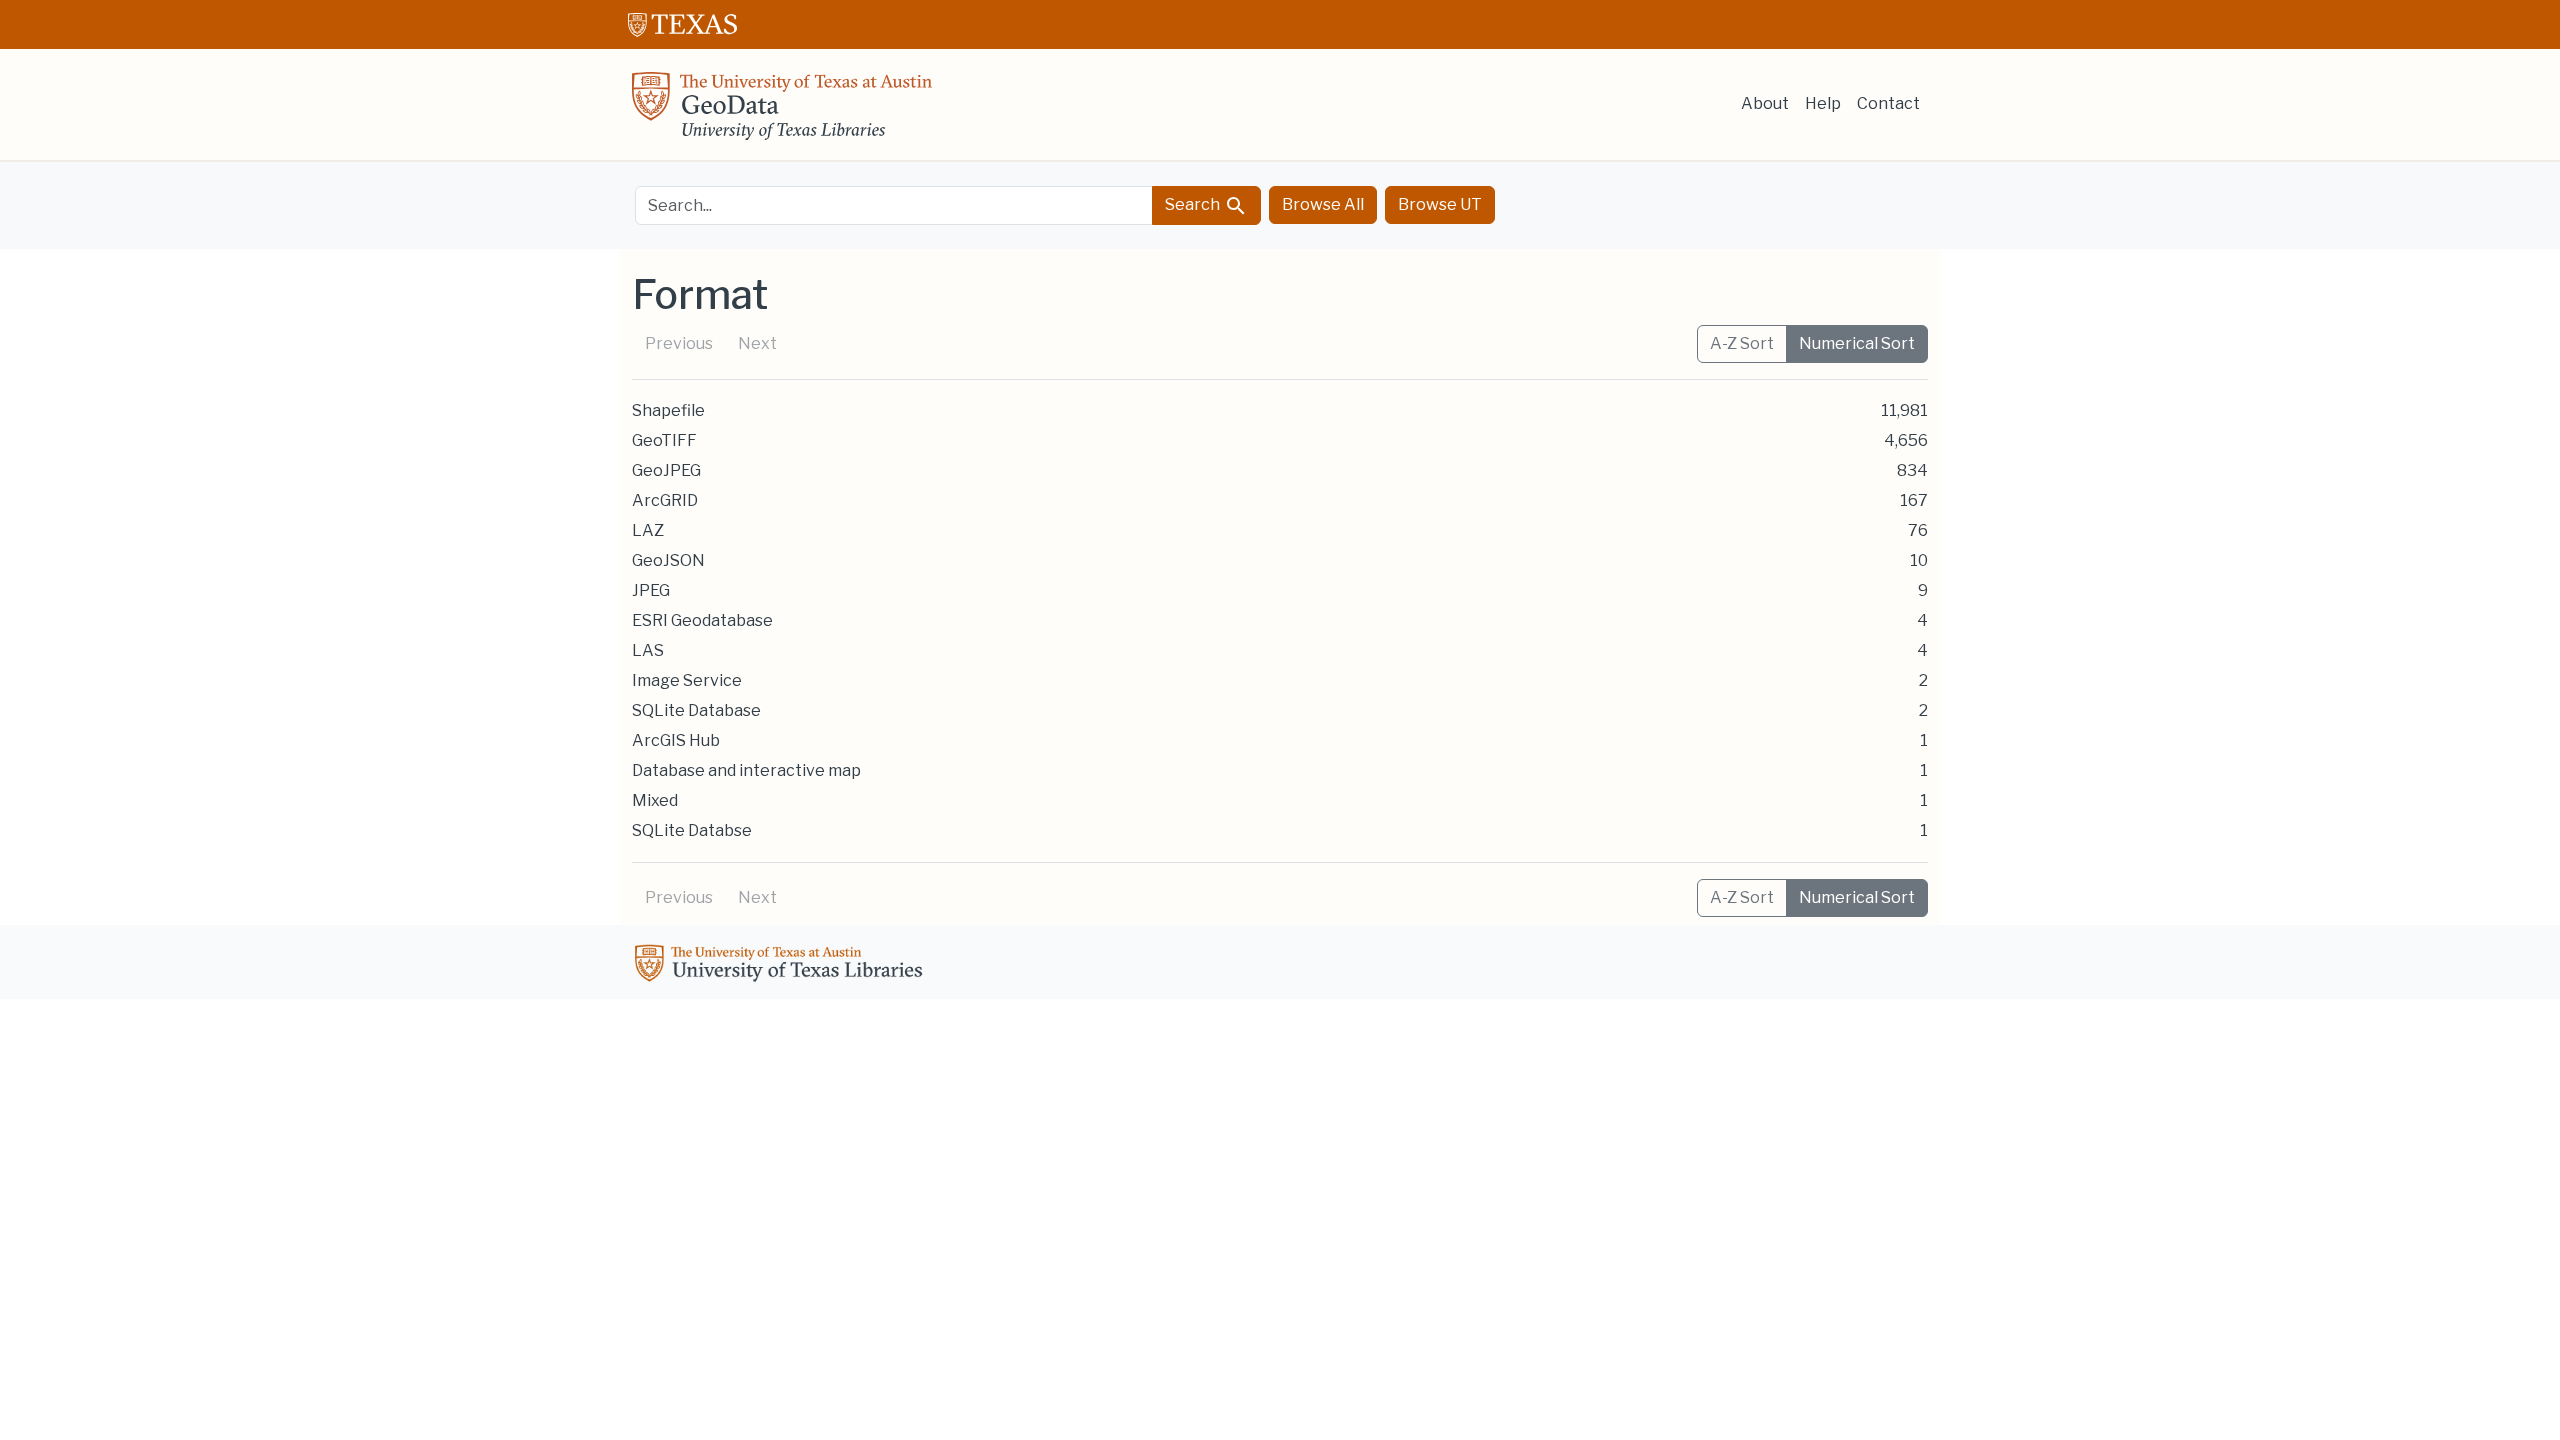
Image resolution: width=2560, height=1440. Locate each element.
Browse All (1323, 204)
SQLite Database (696, 710)
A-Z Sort (1742, 343)
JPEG (651, 590)
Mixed (655, 800)
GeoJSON (668, 560)
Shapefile (668, 410)
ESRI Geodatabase (702, 620)
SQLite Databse (692, 830)
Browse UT (1440, 204)
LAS (648, 650)
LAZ (648, 530)
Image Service (687, 680)
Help (1823, 103)
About (1765, 103)
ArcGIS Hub (676, 740)
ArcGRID (665, 500)
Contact (1888, 103)
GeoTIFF (664, 440)
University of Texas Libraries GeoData (782, 112)
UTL (782, 966)
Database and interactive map (746, 770)
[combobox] (894, 205)
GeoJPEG (666, 470)
